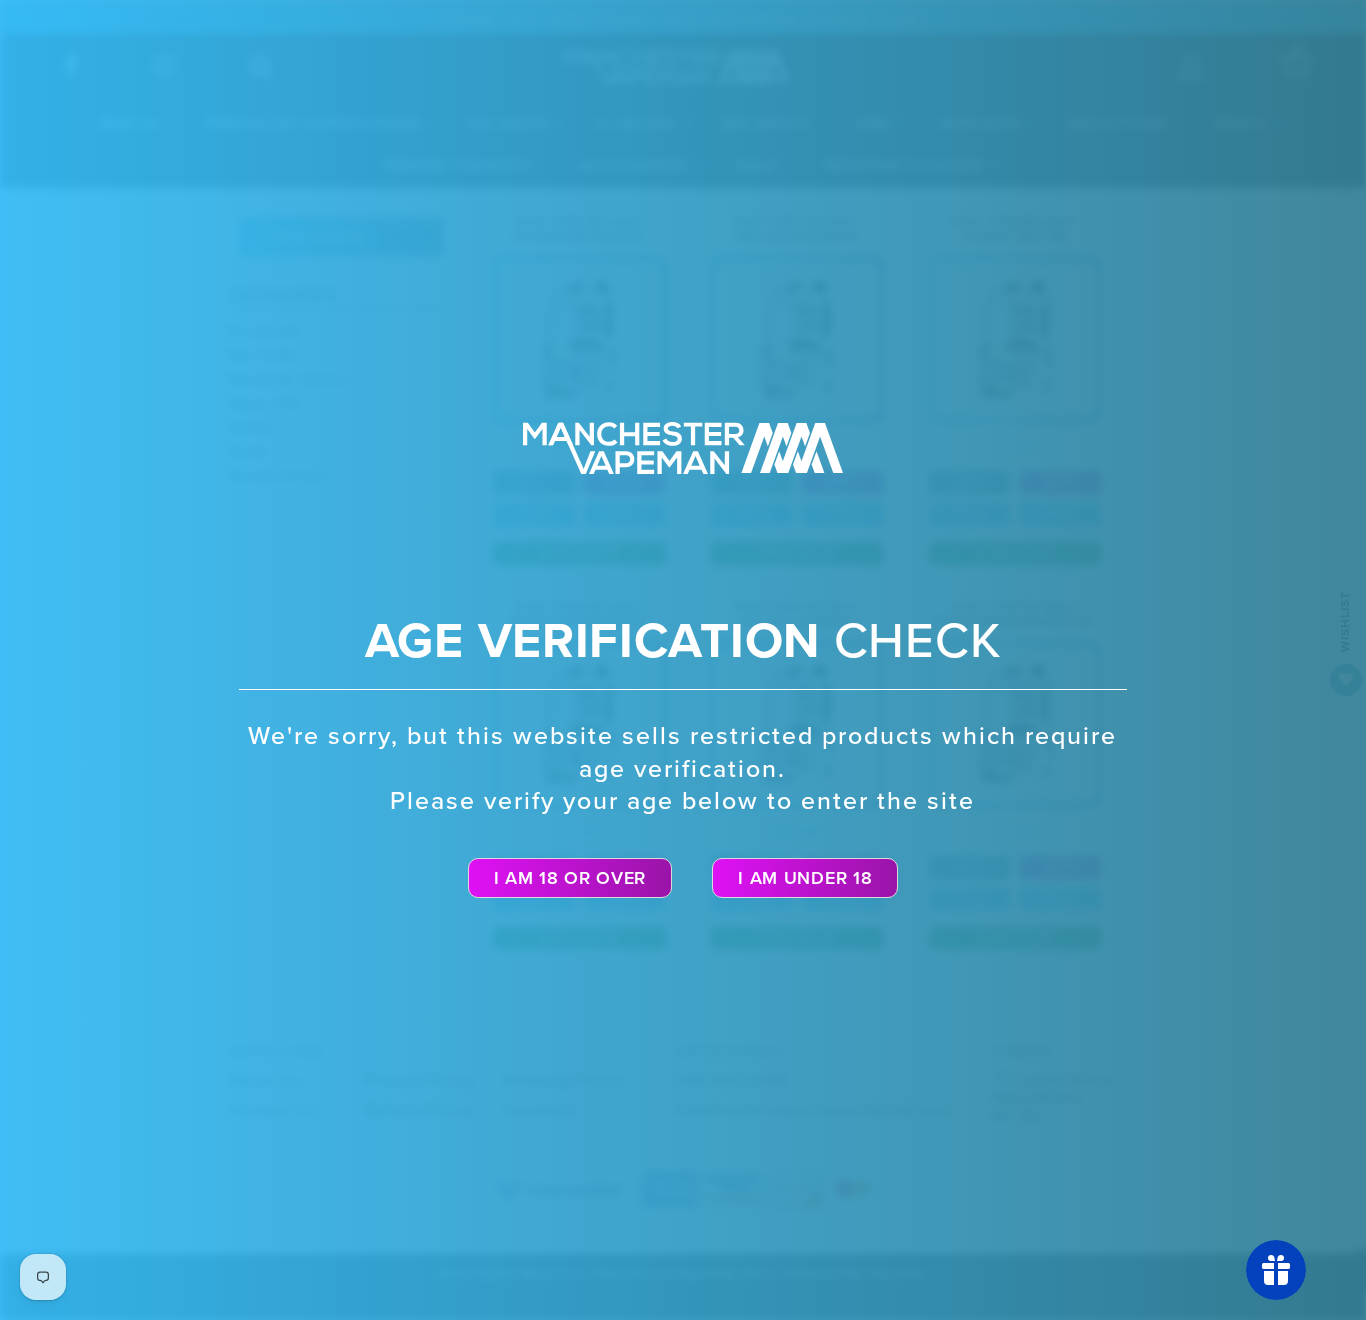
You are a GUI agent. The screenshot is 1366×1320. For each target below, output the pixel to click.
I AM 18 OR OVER (570, 878)
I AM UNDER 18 (805, 878)
